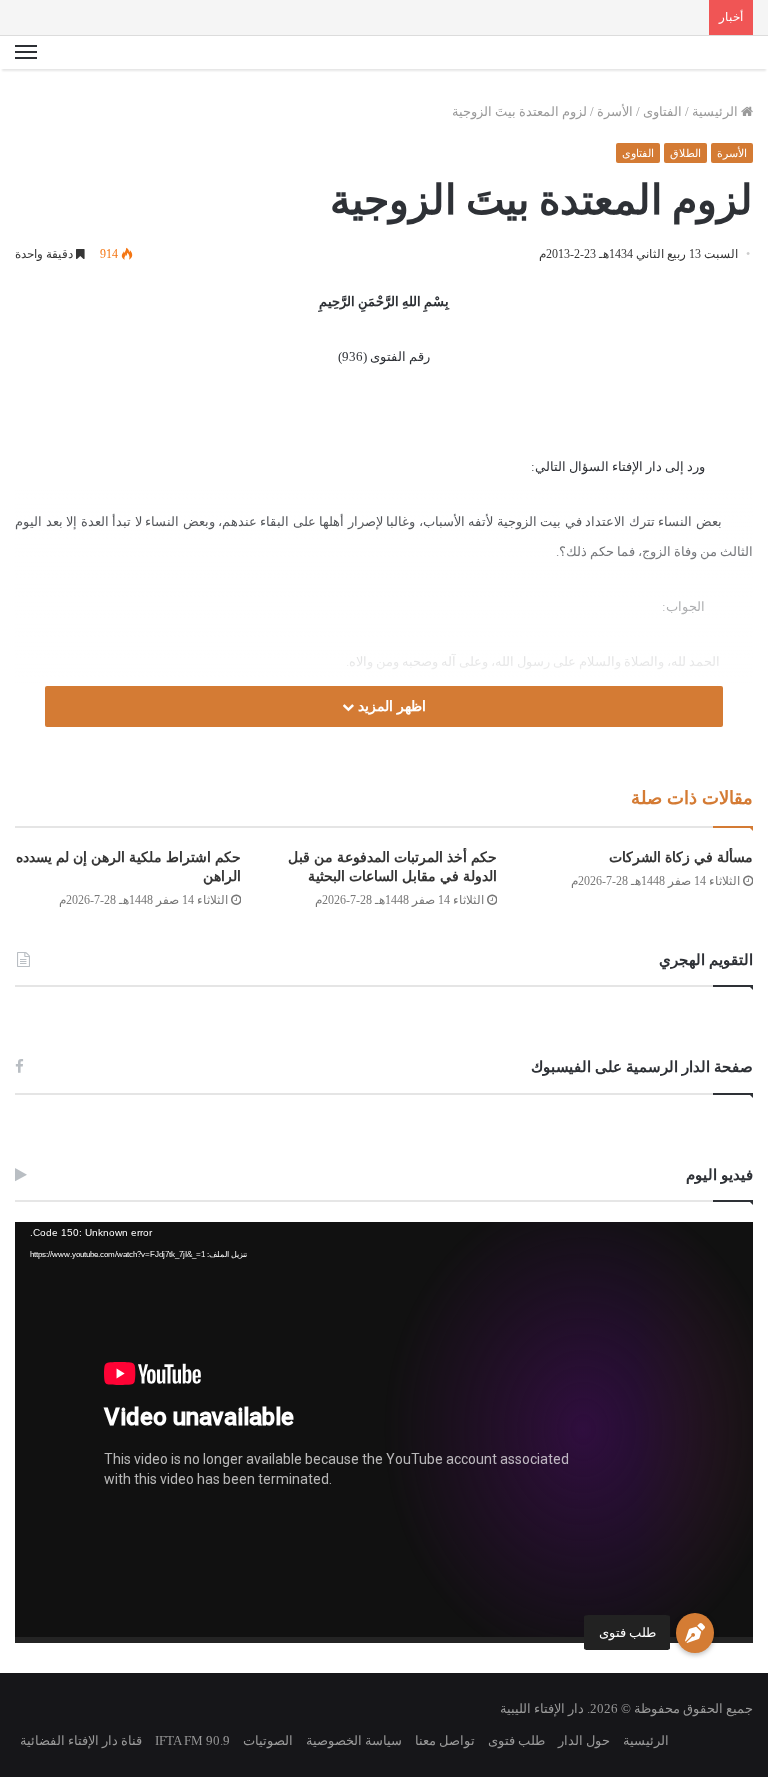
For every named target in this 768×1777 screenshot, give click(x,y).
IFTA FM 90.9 (192, 1740)
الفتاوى (662, 111)
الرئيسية (716, 111)
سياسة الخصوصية (354, 1740)
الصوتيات (268, 1740)
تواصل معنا (445, 1740)
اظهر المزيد (390, 706)
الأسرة (615, 111)
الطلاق (685, 153)
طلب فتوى (627, 1632)
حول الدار (584, 1740)
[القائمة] (26, 53)
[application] (384, 1432)
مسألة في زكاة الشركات (681, 857)
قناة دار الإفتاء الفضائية (81, 1740)
